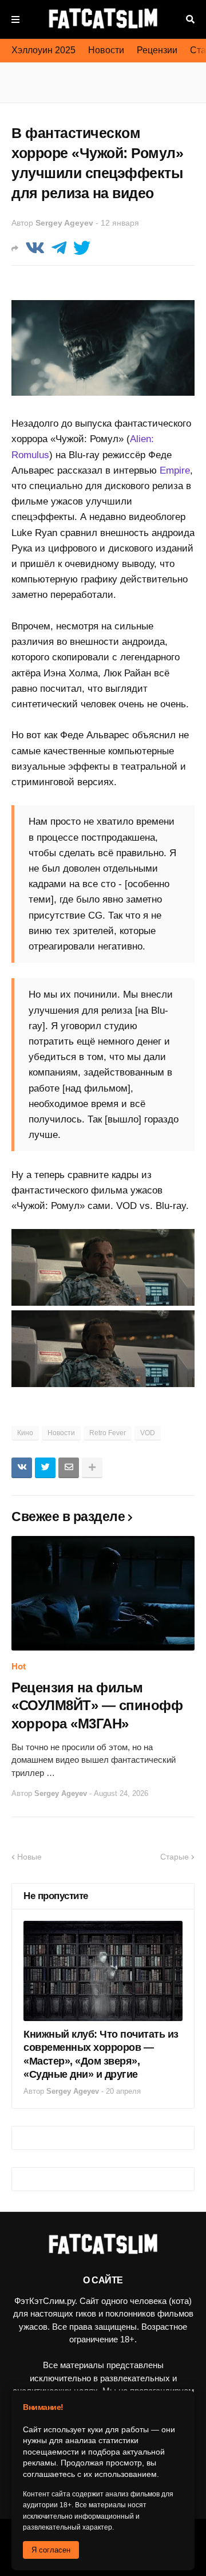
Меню (15, 19)
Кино (25, 1433)
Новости (106, 50)
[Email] (69, 1468)
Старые (175, 1857)
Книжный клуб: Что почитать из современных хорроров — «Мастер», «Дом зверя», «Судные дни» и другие (101, 2054)
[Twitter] (82, 248)
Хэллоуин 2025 (43, 50)
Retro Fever (108, 1433)
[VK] (35, 248)
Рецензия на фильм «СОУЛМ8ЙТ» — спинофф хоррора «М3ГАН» (97, 1705)
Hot (19, 1666)
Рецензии (157, 50)
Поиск (190, 19)
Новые (29, 1857)
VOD (148, 1433)
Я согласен (51, 2550)
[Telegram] (59, 248)
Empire (175, 470)
